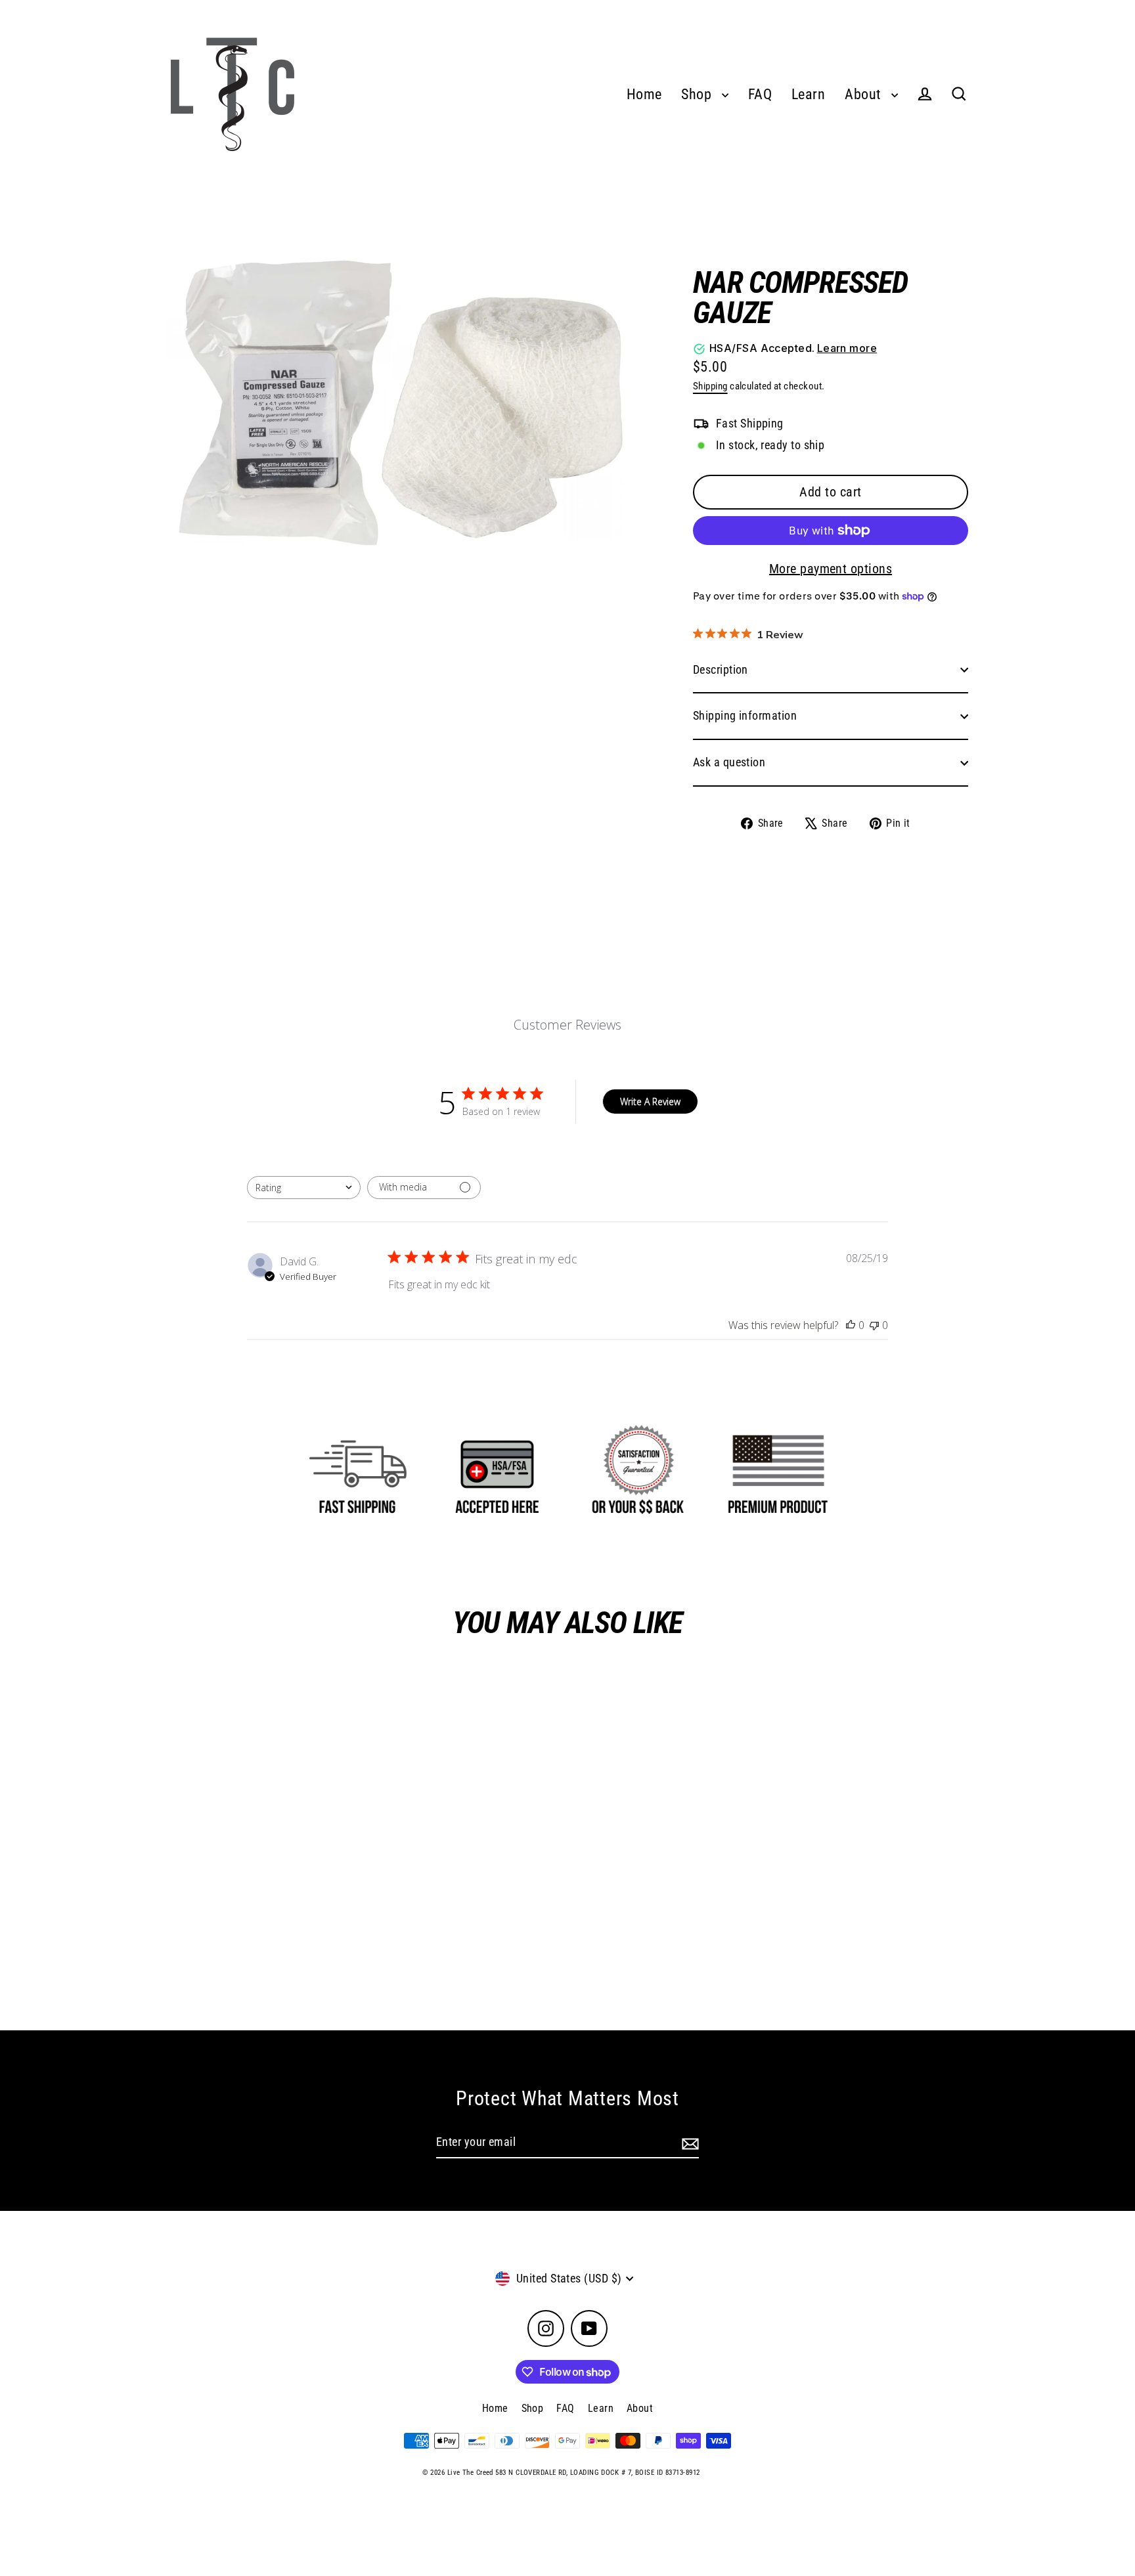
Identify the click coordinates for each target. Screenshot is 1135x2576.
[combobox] (304, 1188)
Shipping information (745, 715)
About (865, 94)
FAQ (760, 94)
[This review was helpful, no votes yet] (851, 1325)
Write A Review (650, 1102)
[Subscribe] (688, 2143)
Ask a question (729, 762)
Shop (698, 94)
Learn (808, 94)
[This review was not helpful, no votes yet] (874, 1325)
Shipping (710, 386)
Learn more (847, 348)
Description (721, 669)
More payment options (831, 569)
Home (644, 94)
